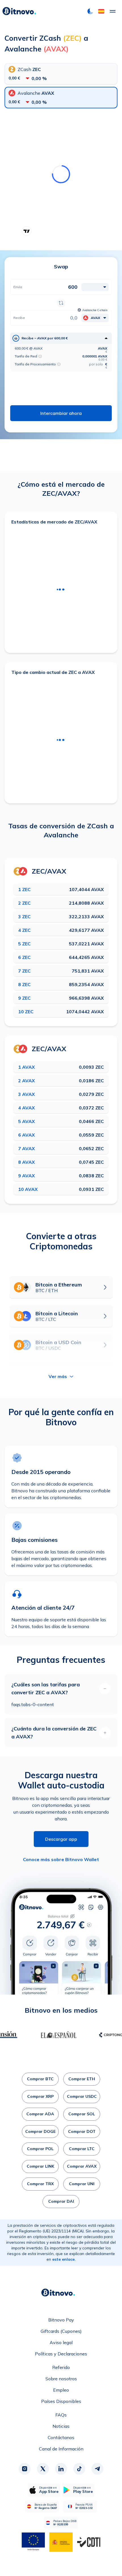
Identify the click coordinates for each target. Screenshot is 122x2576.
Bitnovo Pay (61, 2320)
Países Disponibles (61, 2401)
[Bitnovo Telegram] (97, 2469)
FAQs (61, 2415)
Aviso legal (61, 2342)
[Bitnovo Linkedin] (61, 2469)
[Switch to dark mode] (90, 11)
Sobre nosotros (61, 2379)
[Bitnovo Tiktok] (79, 2469)
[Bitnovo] (19, 11)
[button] (101, 11)
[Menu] (113, 11)
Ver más (58, 1376)
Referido (61, 2367)
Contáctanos (61, 2437)
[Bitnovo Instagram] (25, 2469)
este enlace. (64, 2259)
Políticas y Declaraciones (61, 2354)
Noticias (61, 2426)
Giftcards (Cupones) (61, 2331)
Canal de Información (61, 2449)
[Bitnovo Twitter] (43, 2469)
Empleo (61, 2390)
